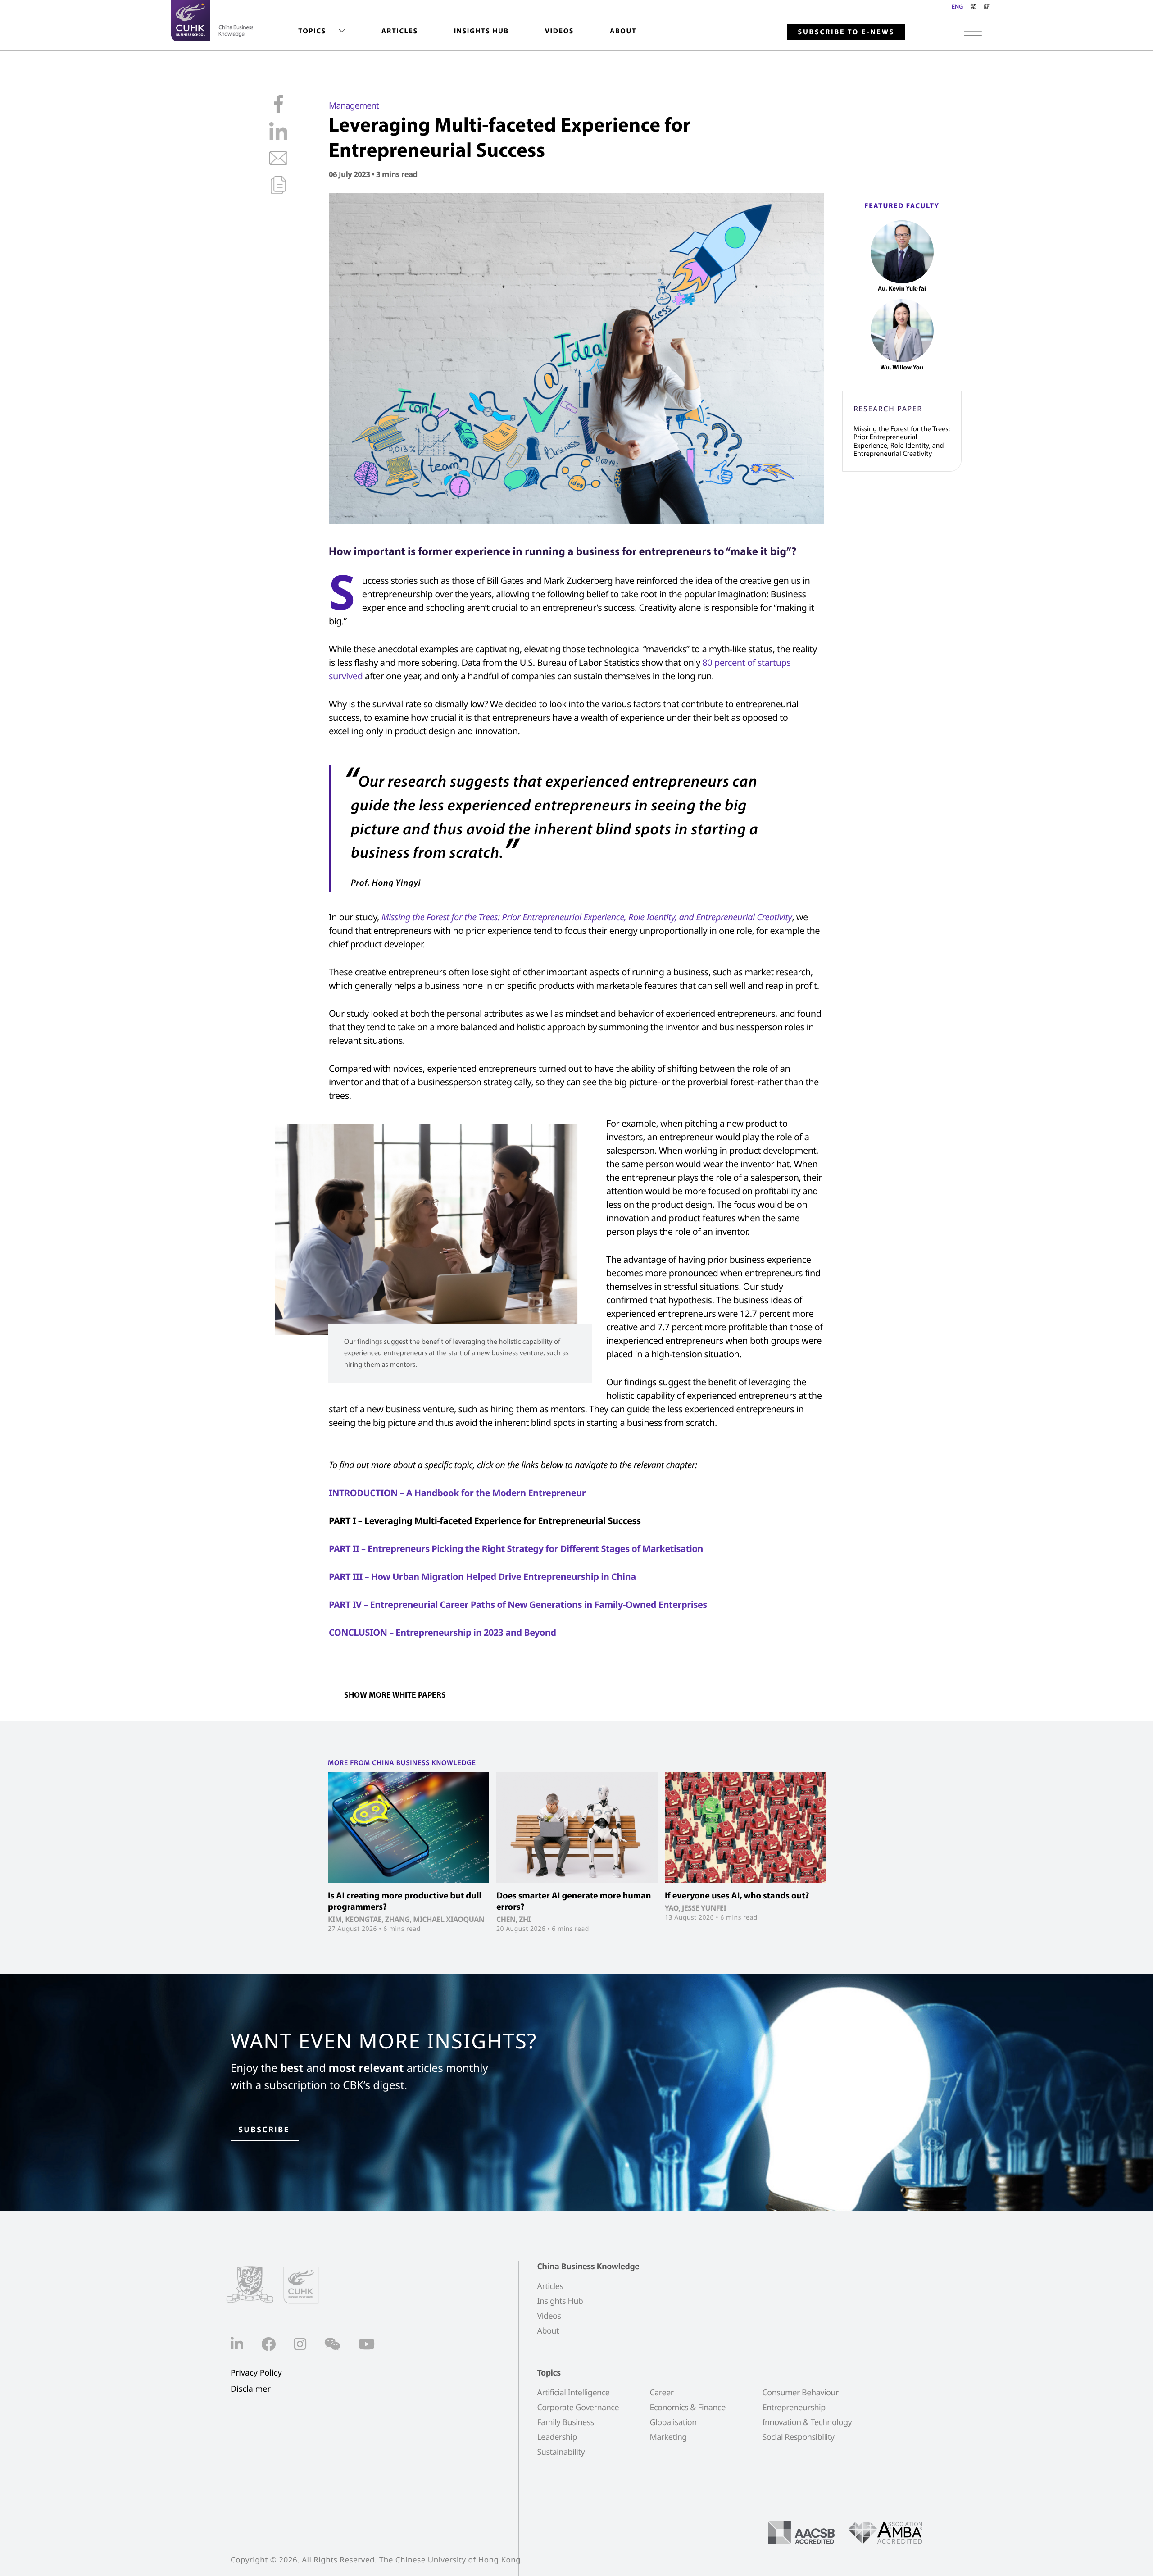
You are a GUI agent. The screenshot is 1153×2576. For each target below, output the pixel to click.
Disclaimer (251, 2389)
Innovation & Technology (807, 2422)
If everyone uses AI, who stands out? (737, 1896)
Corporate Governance (578, 2408)
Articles (400, 31)
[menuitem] (322, 31)
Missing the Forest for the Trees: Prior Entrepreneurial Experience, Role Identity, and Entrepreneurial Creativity (902, 441)
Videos (559, 31)
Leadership (557, 2437)
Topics (312, 31)
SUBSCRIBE (264, 2129)
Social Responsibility (798, 2437)
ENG (957, 6)
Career (661, 2393)
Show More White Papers (395, 1695)
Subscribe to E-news (846, 32)
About (623, 31)
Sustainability (561, 2452)
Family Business (565, 2422)
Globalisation (673, 2422)
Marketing (668, 2437)
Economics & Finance (687, 2408)
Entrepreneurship (794, 2408)
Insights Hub (481, 31)
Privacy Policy (256, 2373)
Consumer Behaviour (800, 2393)
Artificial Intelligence (573, 2393)
